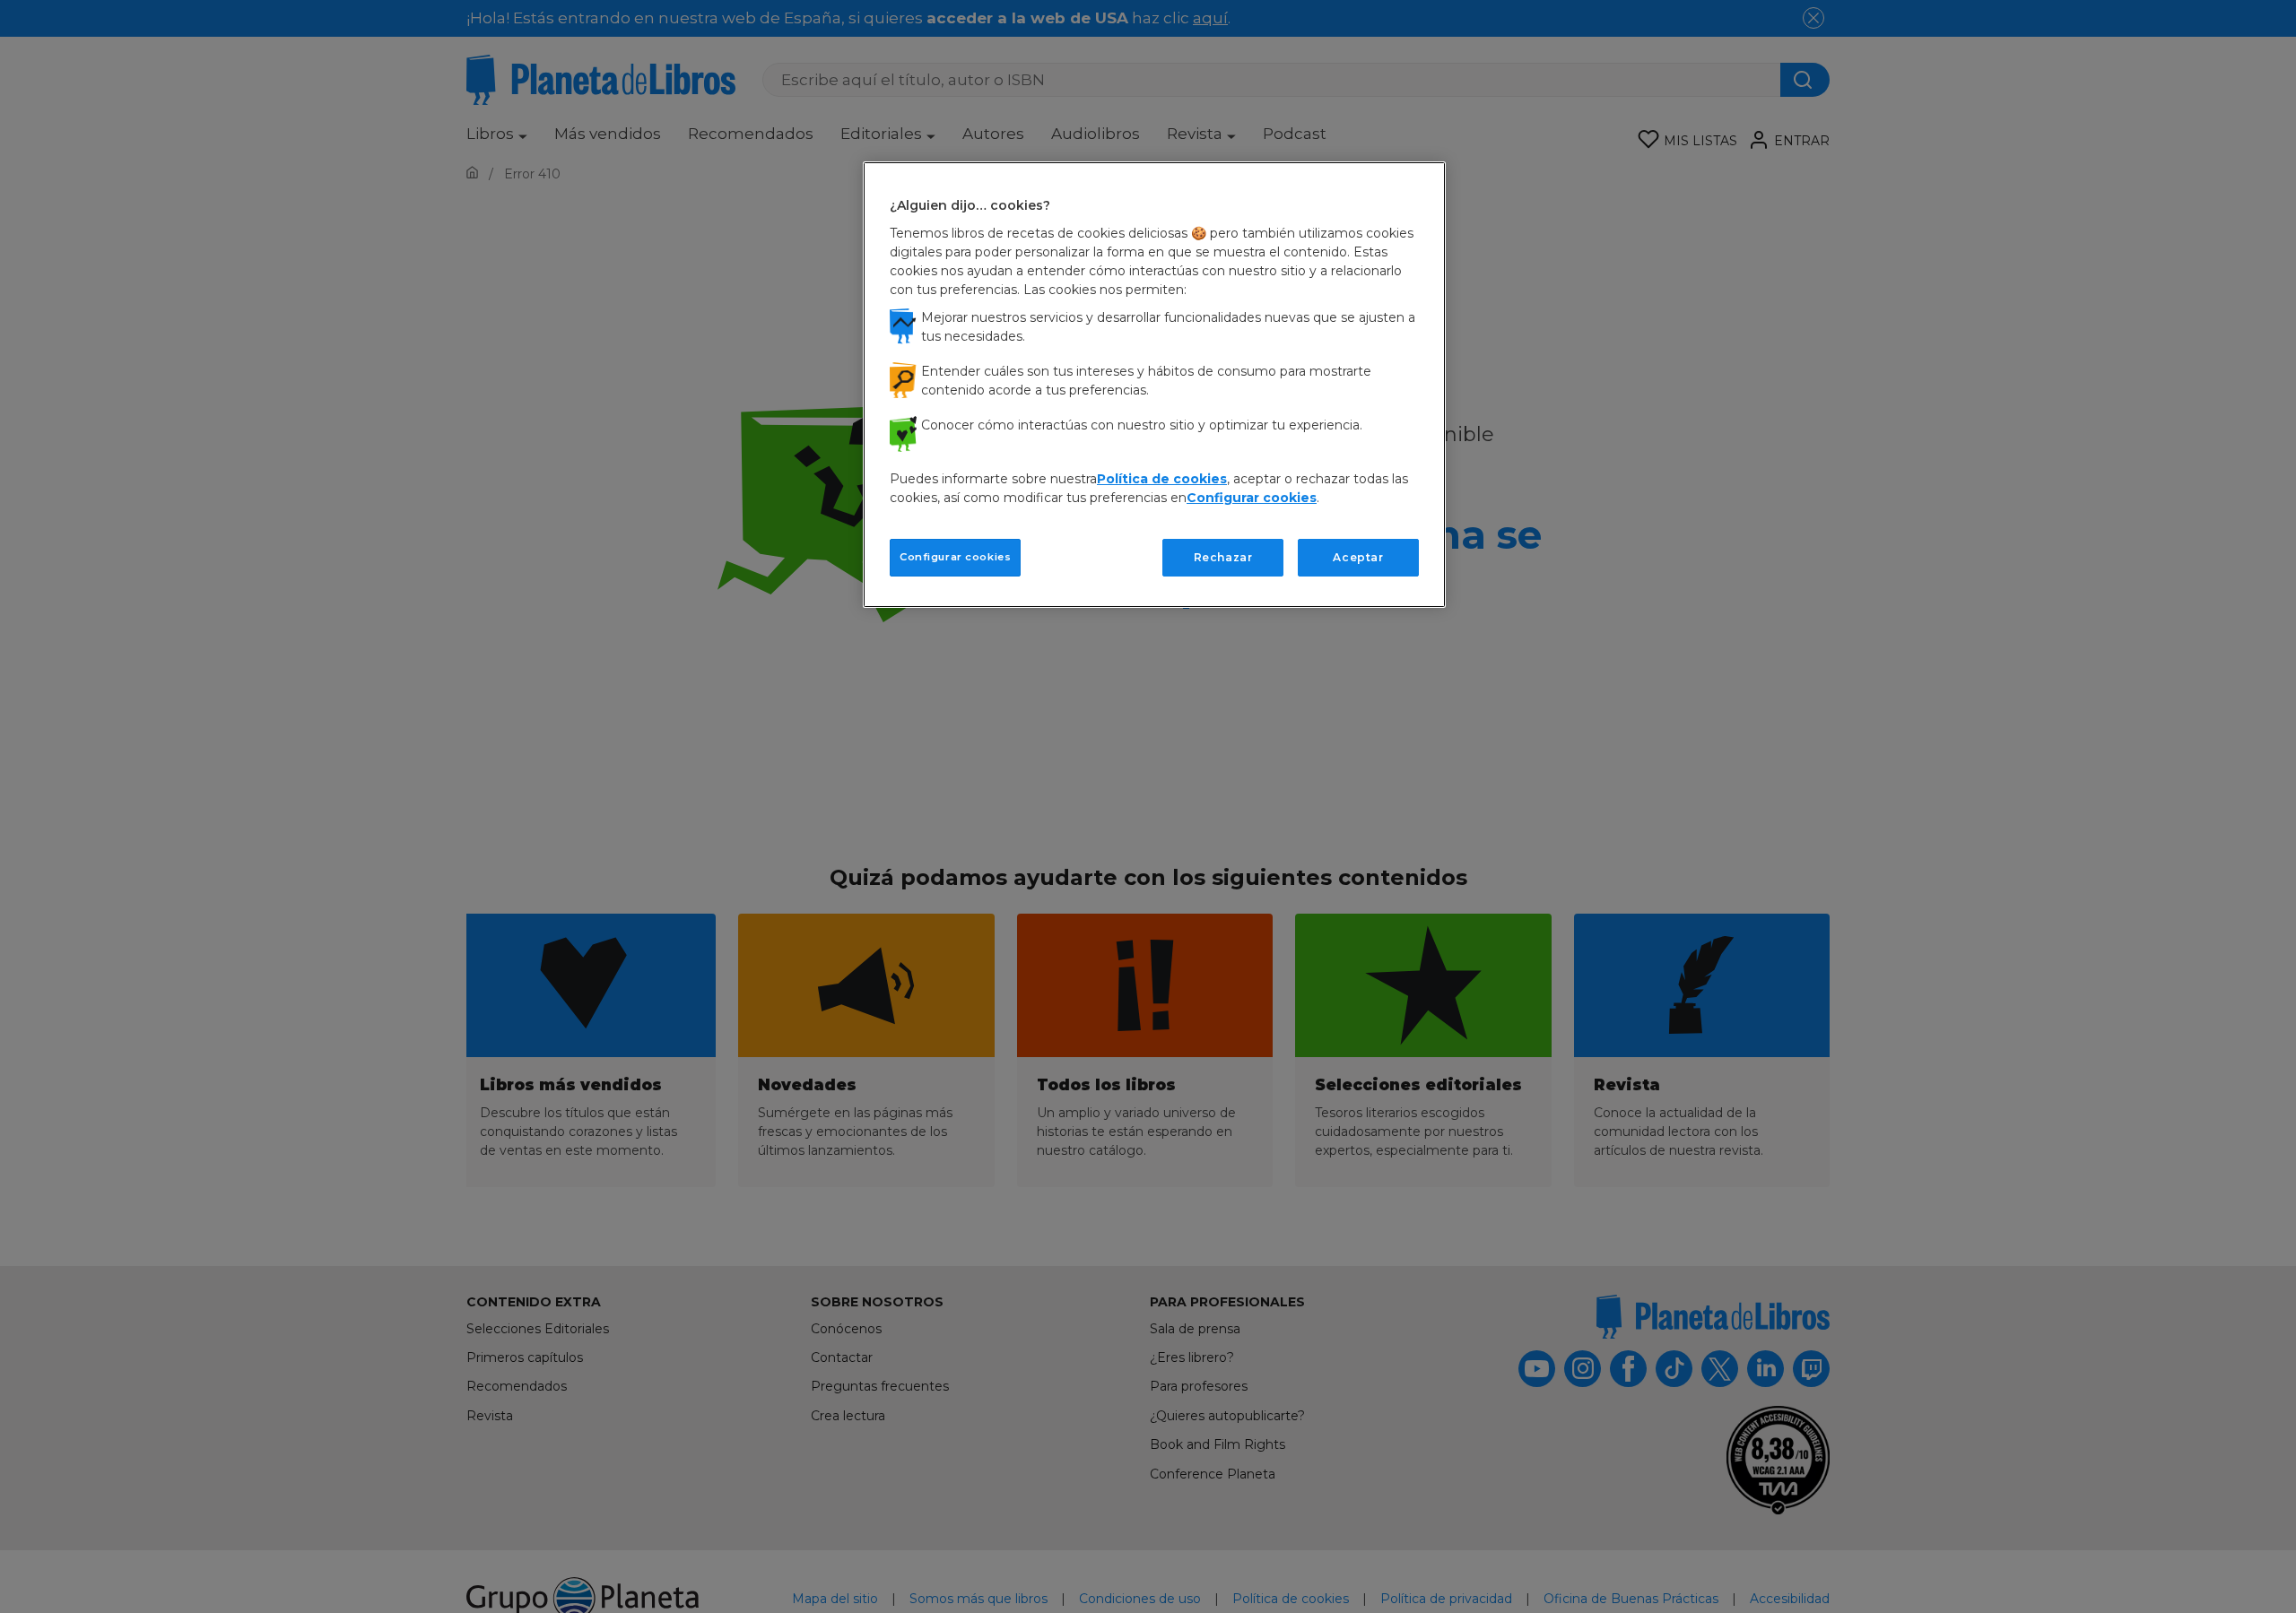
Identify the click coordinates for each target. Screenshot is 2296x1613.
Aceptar (1358, 556)
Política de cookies (1162, 478)
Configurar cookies (955, 556)
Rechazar (1223, 556)
